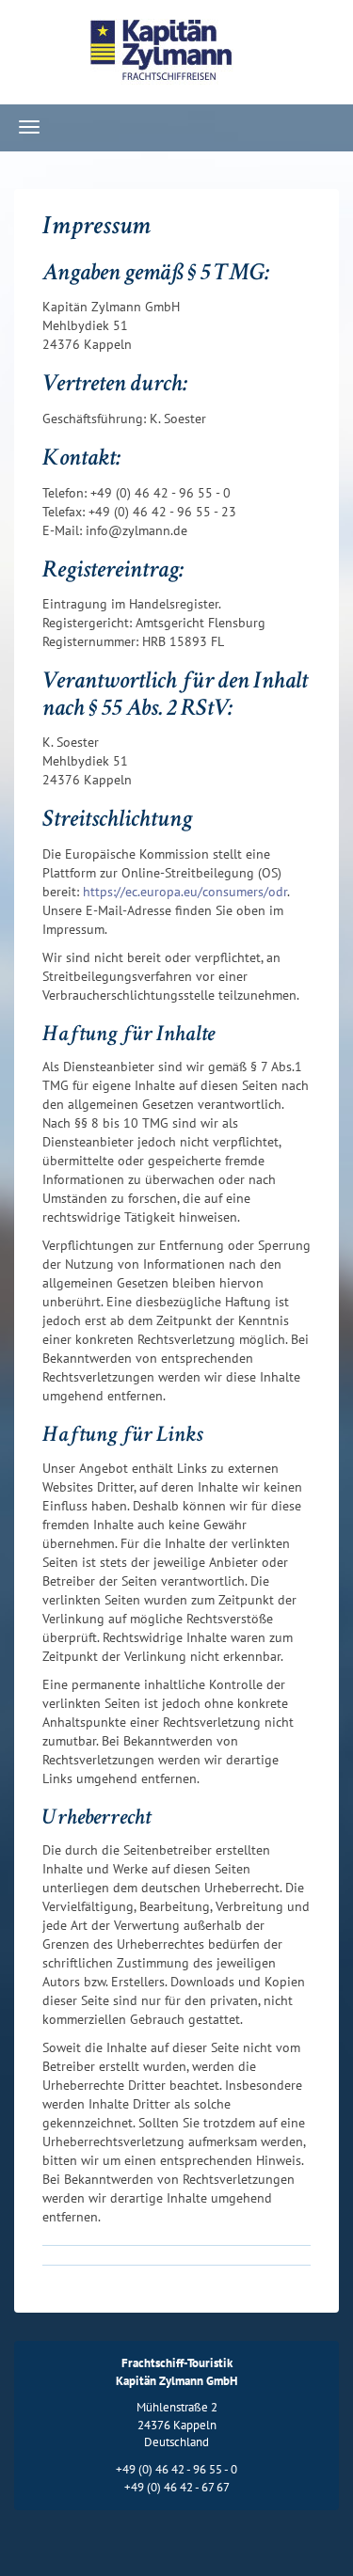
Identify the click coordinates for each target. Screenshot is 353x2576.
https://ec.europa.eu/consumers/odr (185, 892)
